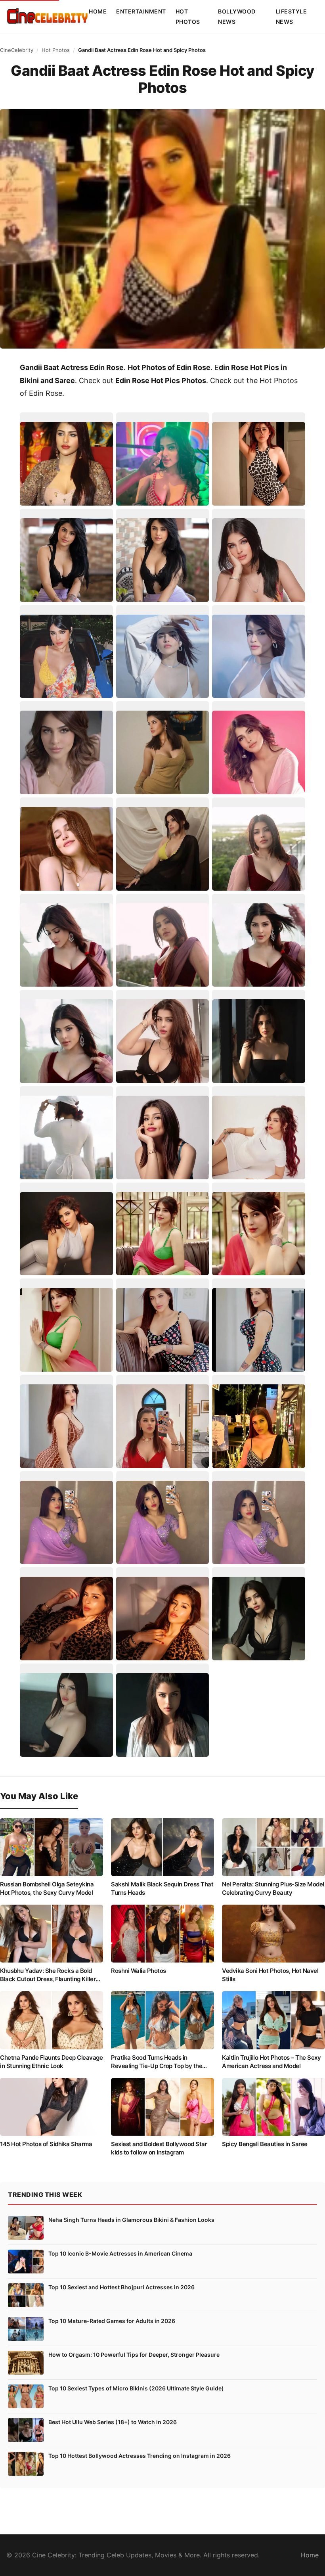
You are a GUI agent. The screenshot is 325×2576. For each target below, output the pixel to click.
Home (98, 11)
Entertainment (141, 11)
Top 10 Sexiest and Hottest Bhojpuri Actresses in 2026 (121, 2287)
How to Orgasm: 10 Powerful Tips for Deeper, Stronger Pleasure (134, 2355)
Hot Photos (56, 50)
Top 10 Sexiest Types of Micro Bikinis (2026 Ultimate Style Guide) (136, 2388)
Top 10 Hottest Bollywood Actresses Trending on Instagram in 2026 (140, 2456)
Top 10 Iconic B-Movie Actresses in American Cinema (120, 2253)
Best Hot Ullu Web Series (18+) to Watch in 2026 (113, 2422)
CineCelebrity (17, 50)
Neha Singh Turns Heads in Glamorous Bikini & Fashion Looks (131, 2220)
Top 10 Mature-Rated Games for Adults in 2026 (112, 2321)
